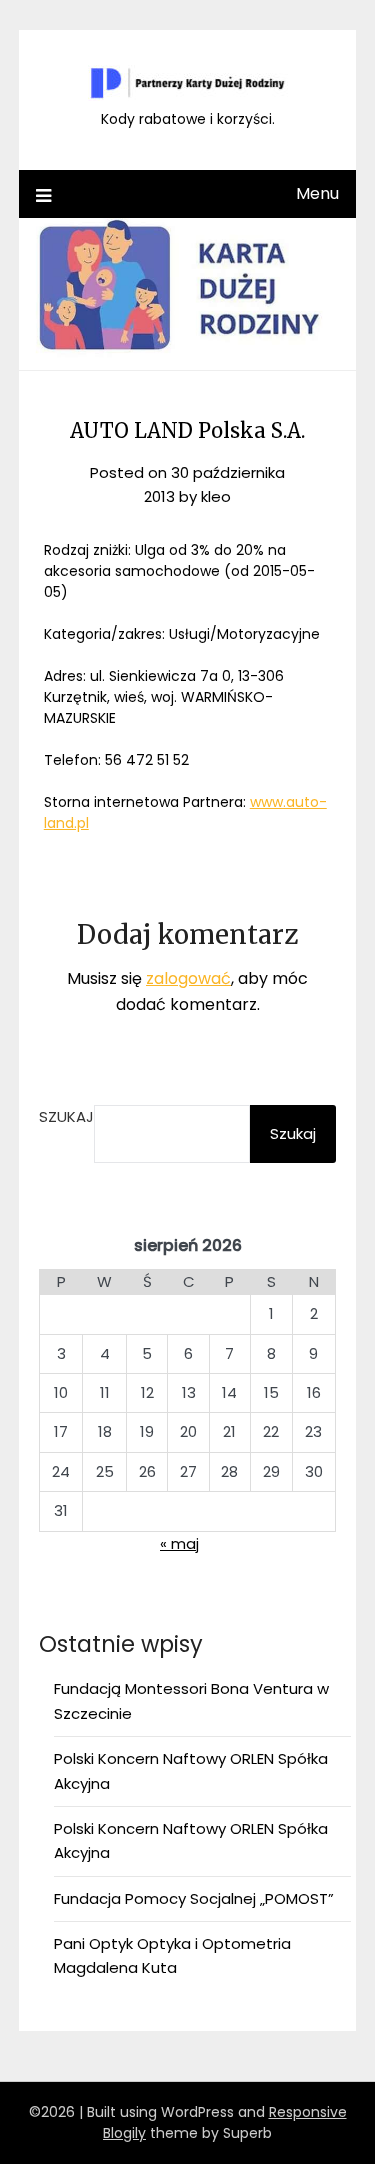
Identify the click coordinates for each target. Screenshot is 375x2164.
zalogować (188, 978)
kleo (216, 496)
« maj (179, 1543)
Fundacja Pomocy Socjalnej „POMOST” (194, 1898)
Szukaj (66, 1116)
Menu (317, 193)
